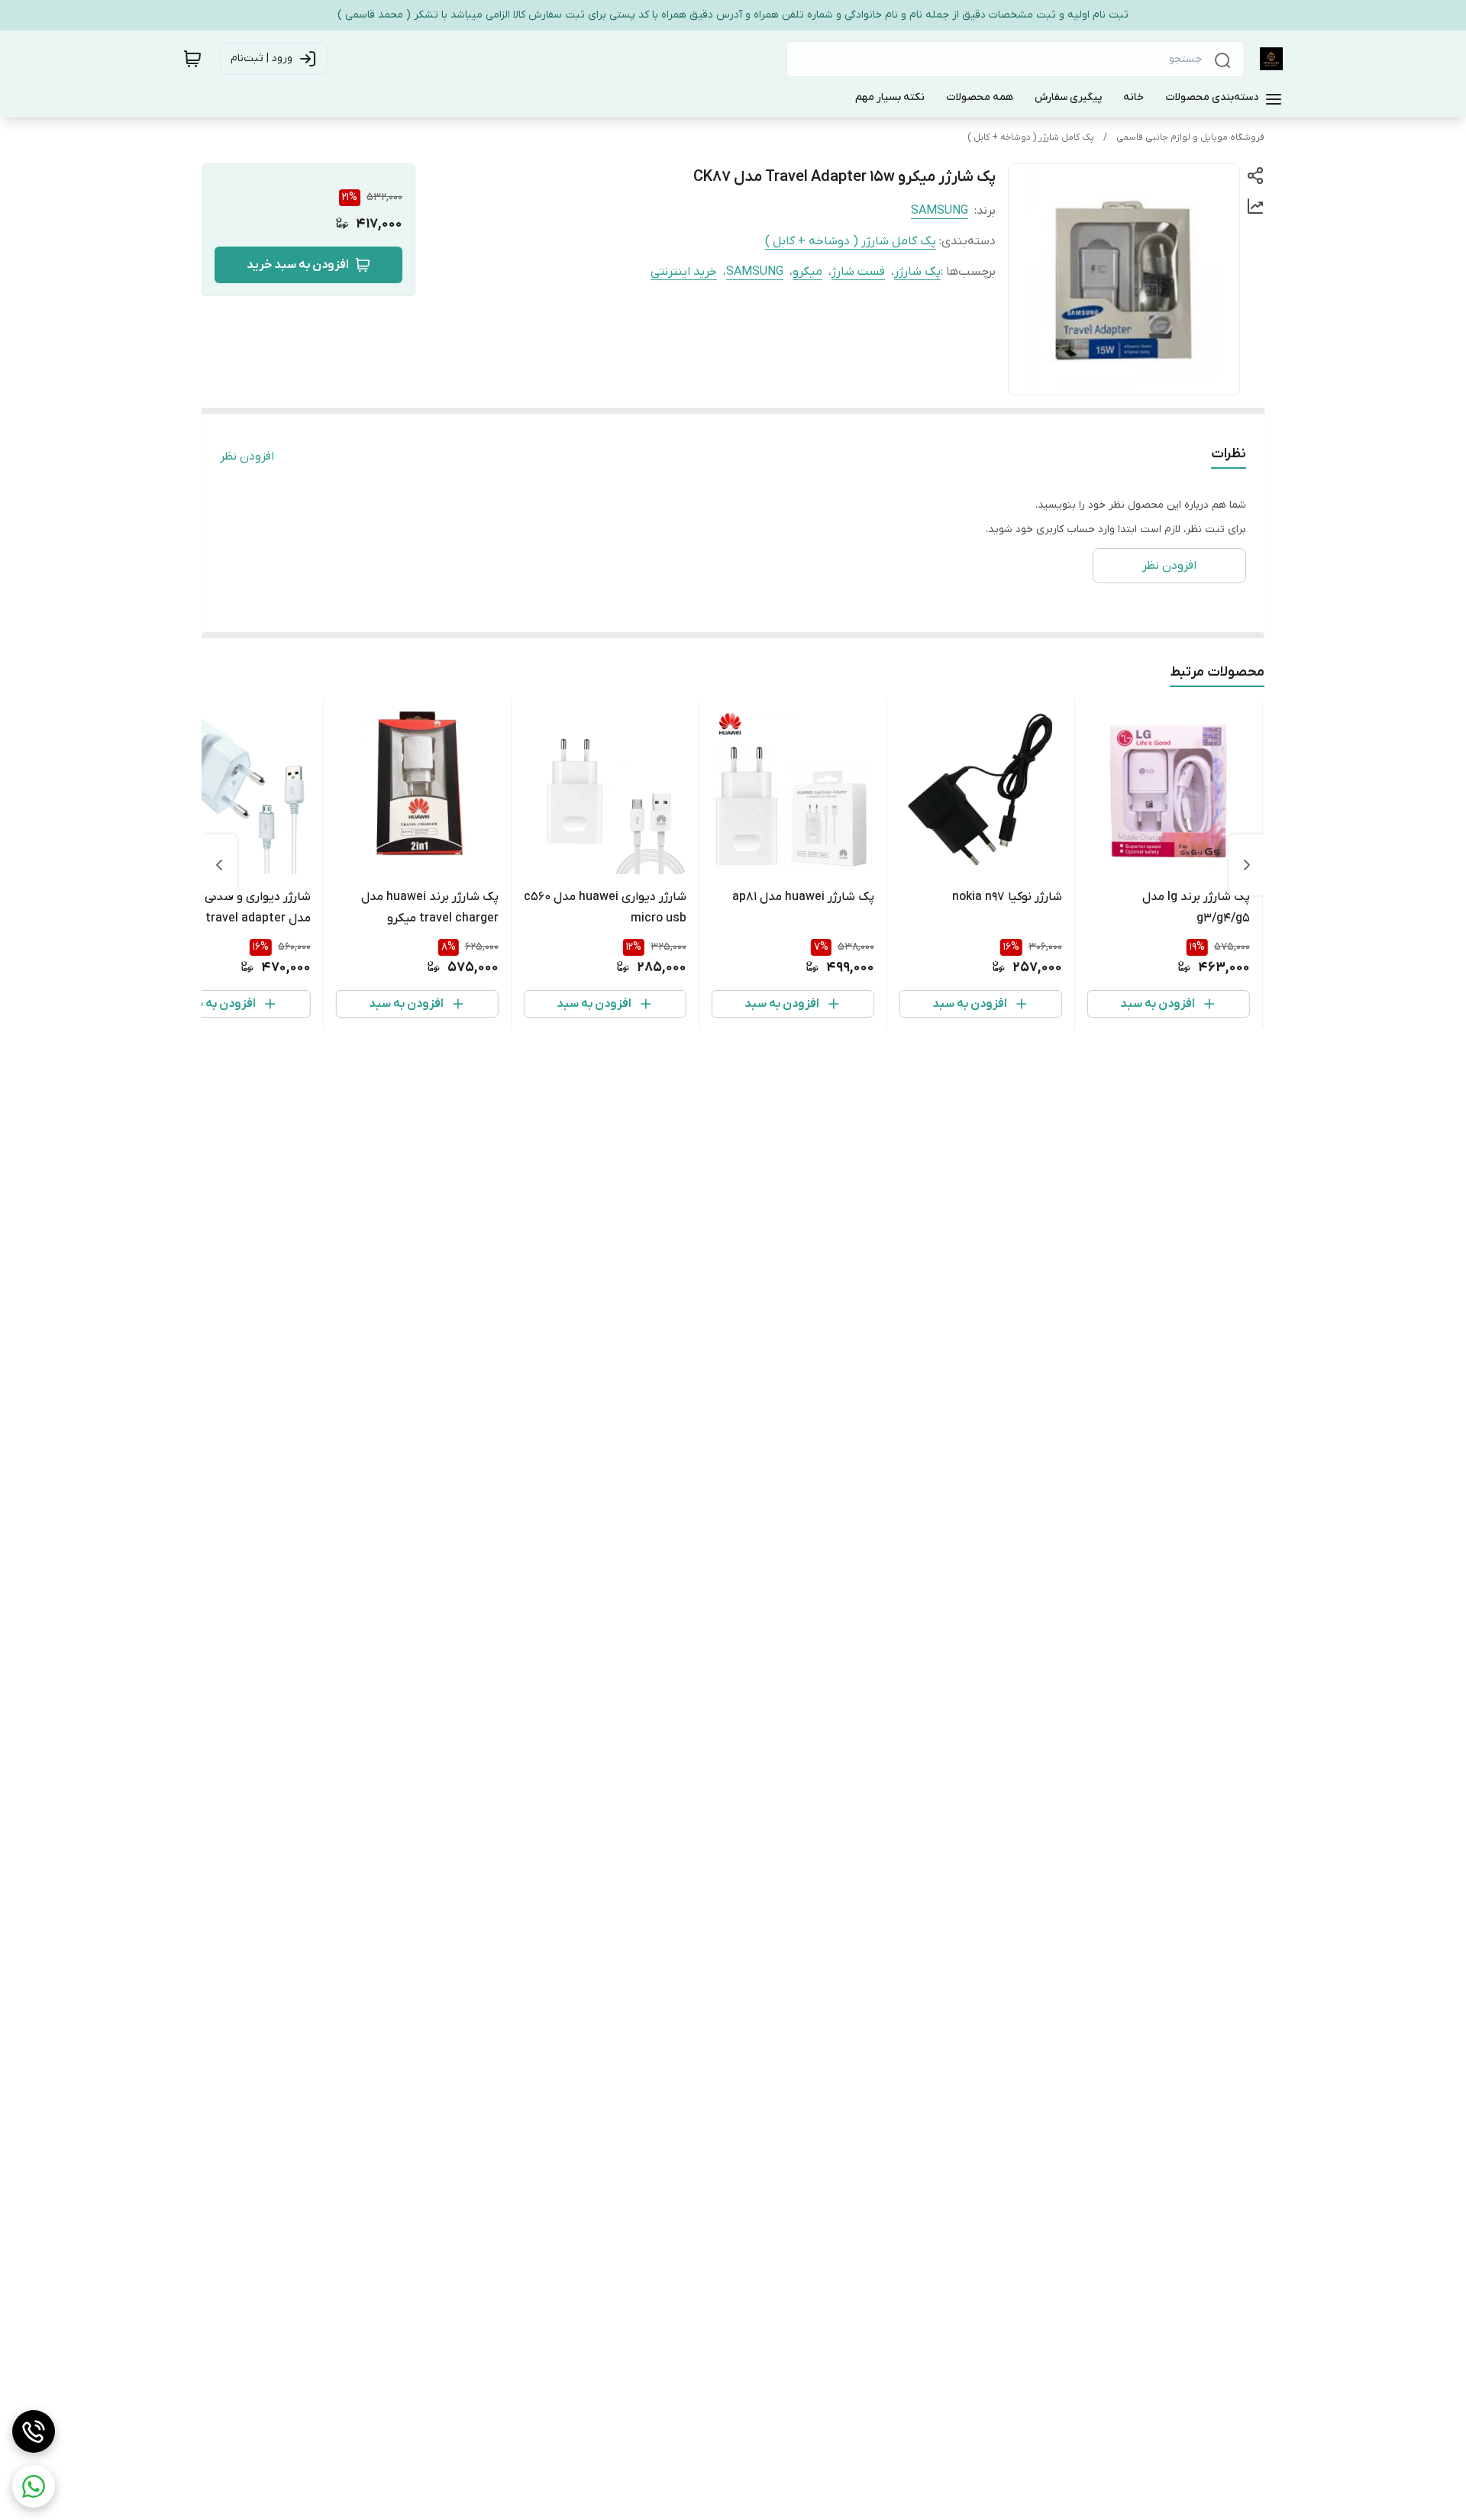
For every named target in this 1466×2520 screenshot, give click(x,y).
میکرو (807, 272)
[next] (219, 865)
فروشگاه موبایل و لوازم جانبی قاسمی (1190, 137)
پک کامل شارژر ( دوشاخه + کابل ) (1031, 137)
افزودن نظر (247, 457)
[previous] (1247, 865)
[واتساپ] (34, 2486)
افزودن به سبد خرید (298, 265)
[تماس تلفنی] (34, 2431)
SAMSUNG (940, 211)
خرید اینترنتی (684, 272)
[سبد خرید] (192, 59)
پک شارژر (917, 272)
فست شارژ (858, 272)
